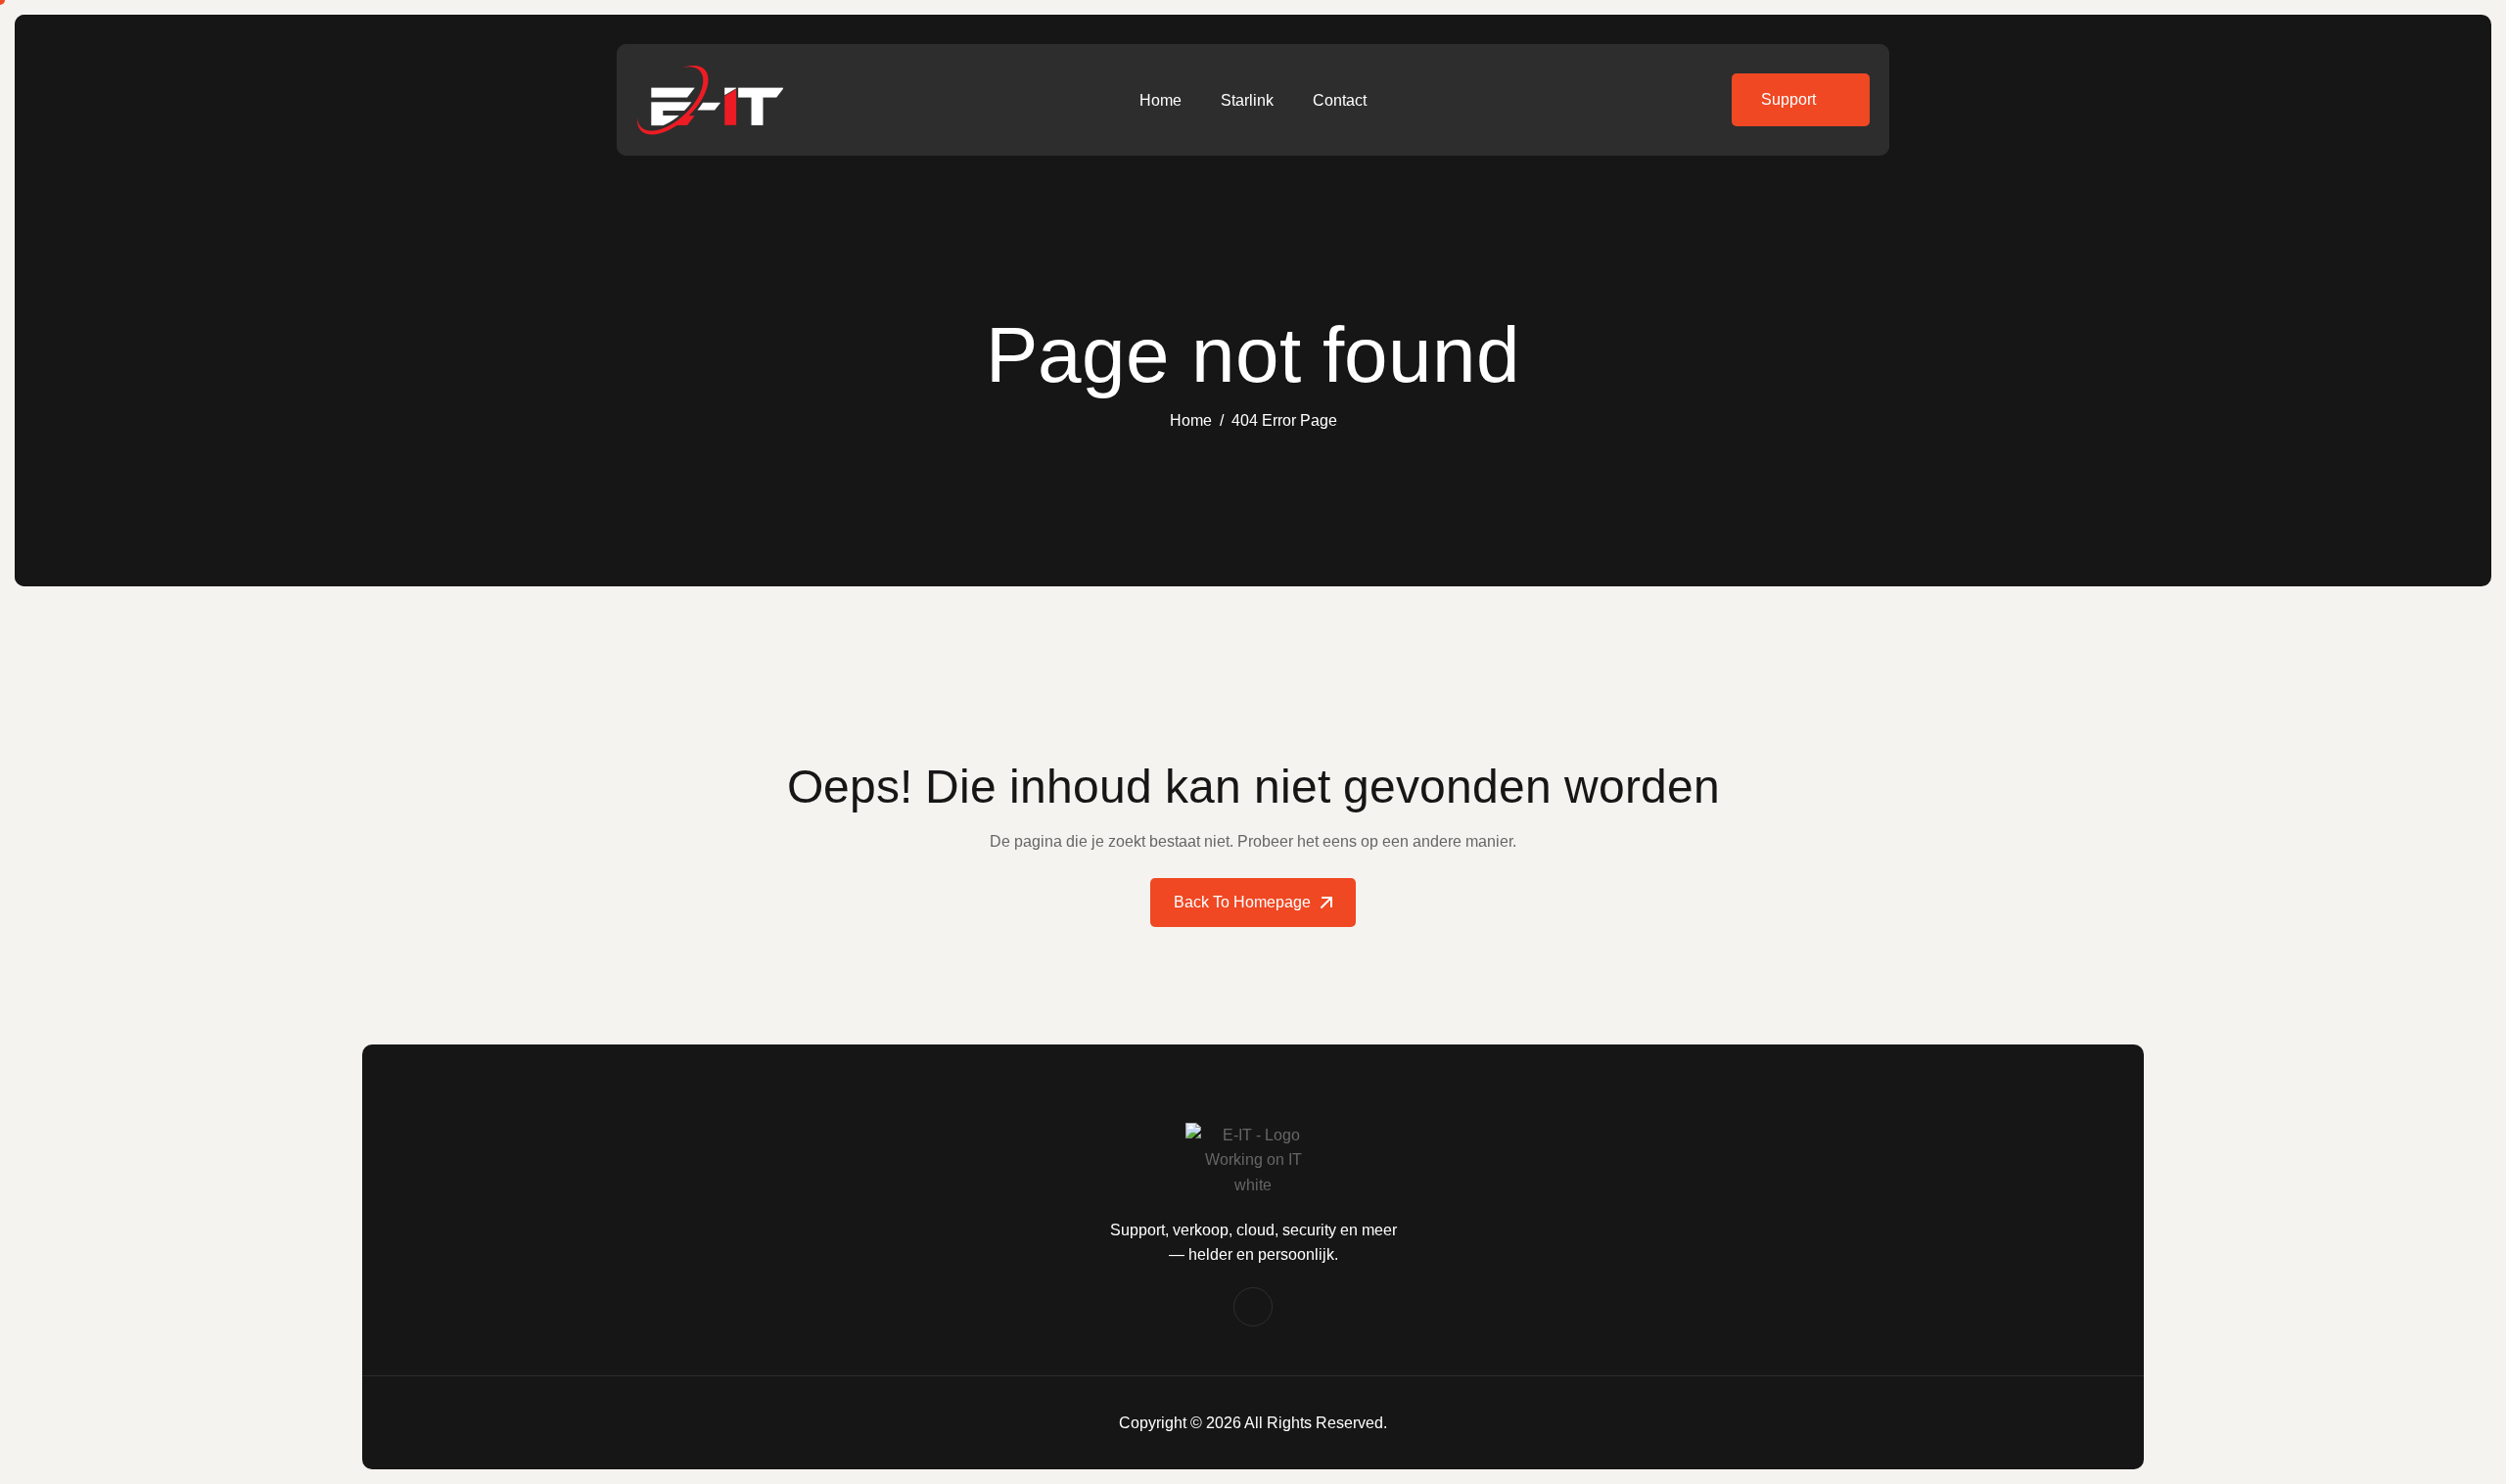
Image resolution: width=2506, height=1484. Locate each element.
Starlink (1247, 100)
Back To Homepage (1242, 902)
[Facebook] (1253, 1307)
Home (1160, 100)
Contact (1340, 100)
